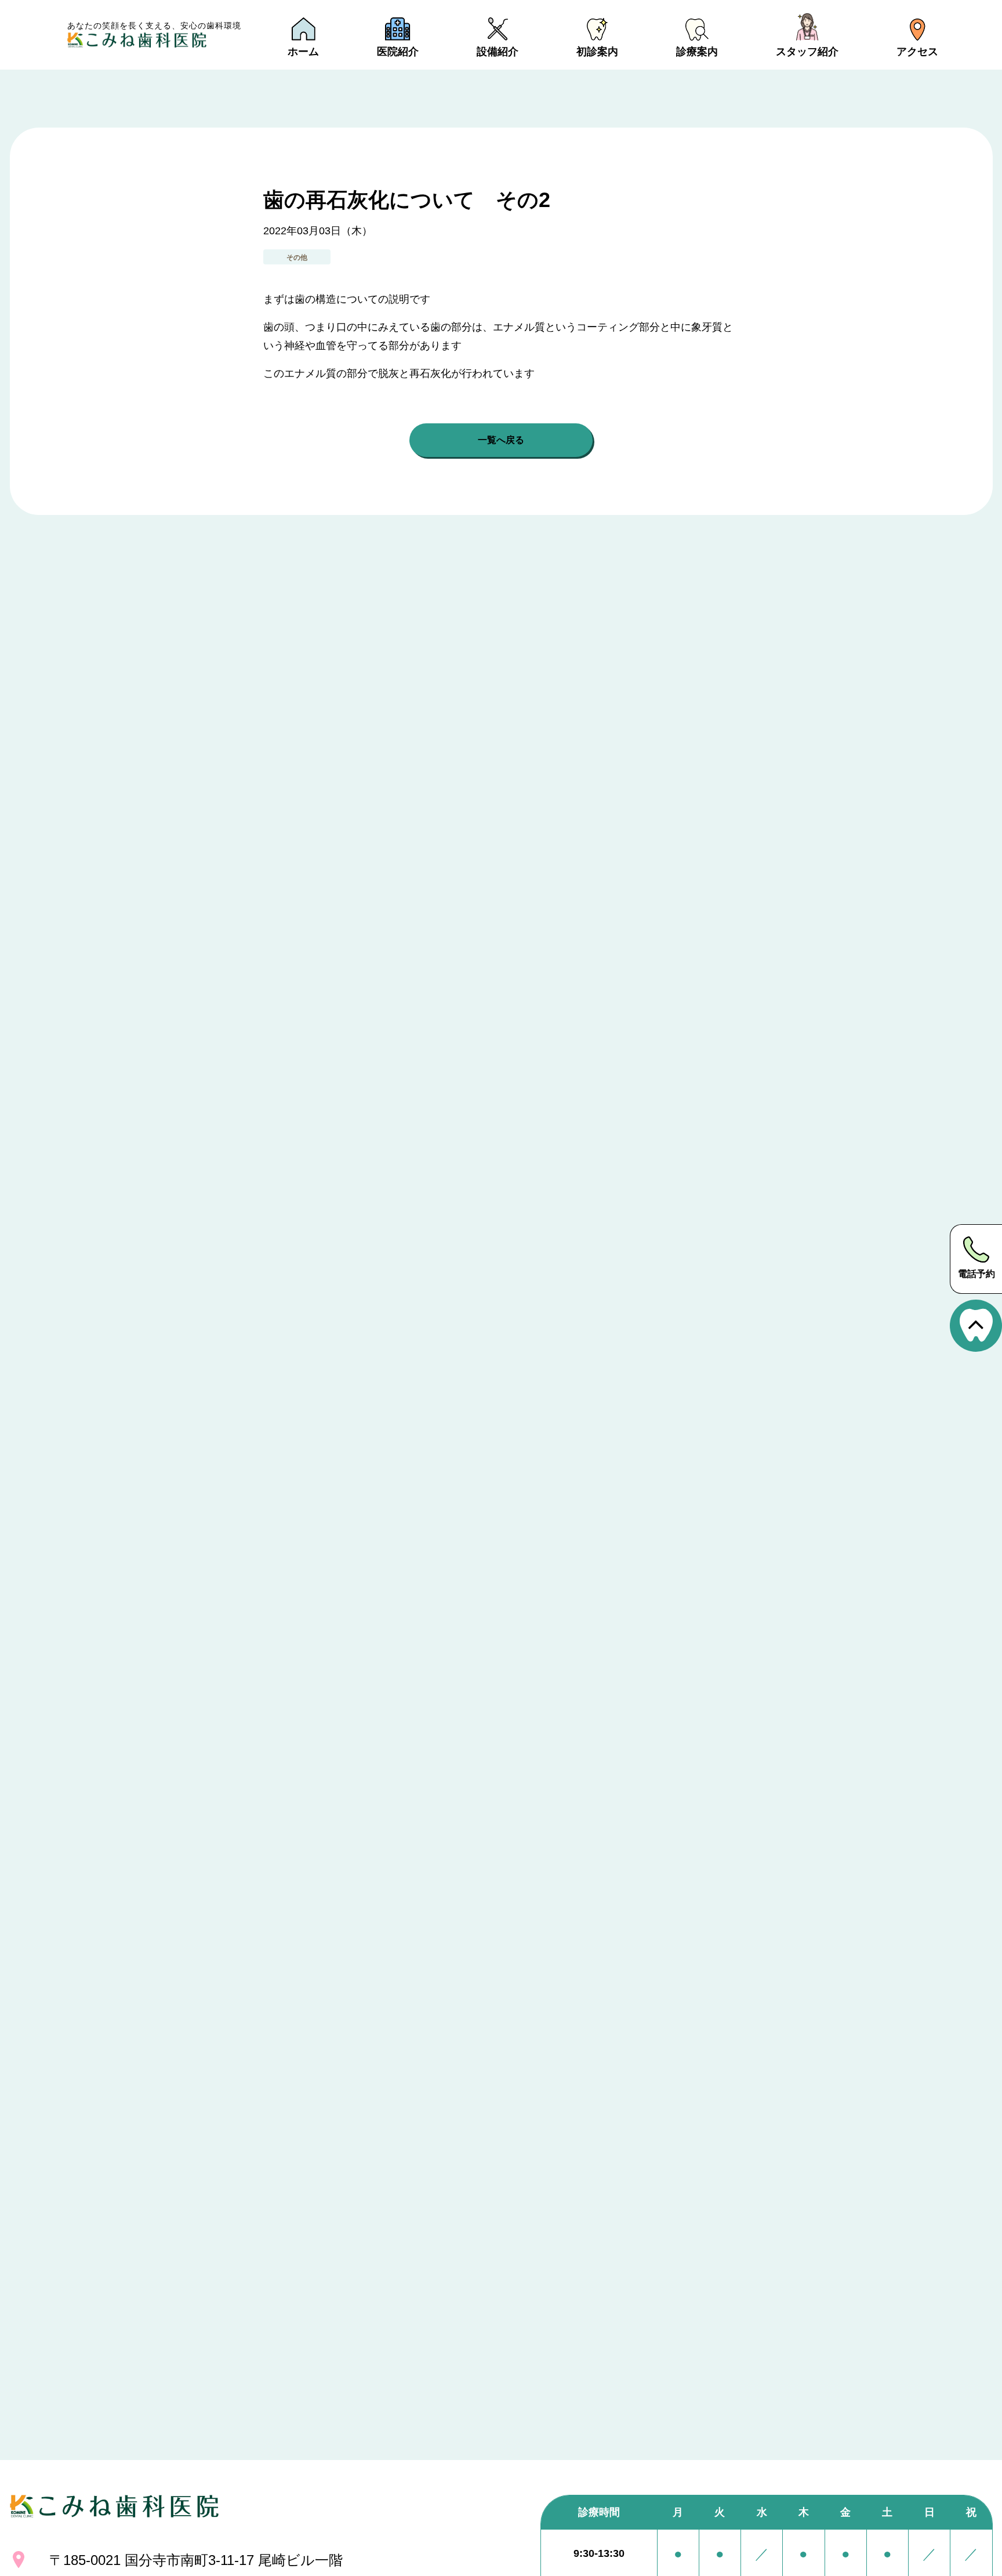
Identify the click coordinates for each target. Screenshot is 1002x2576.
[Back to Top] (976, 1326)
